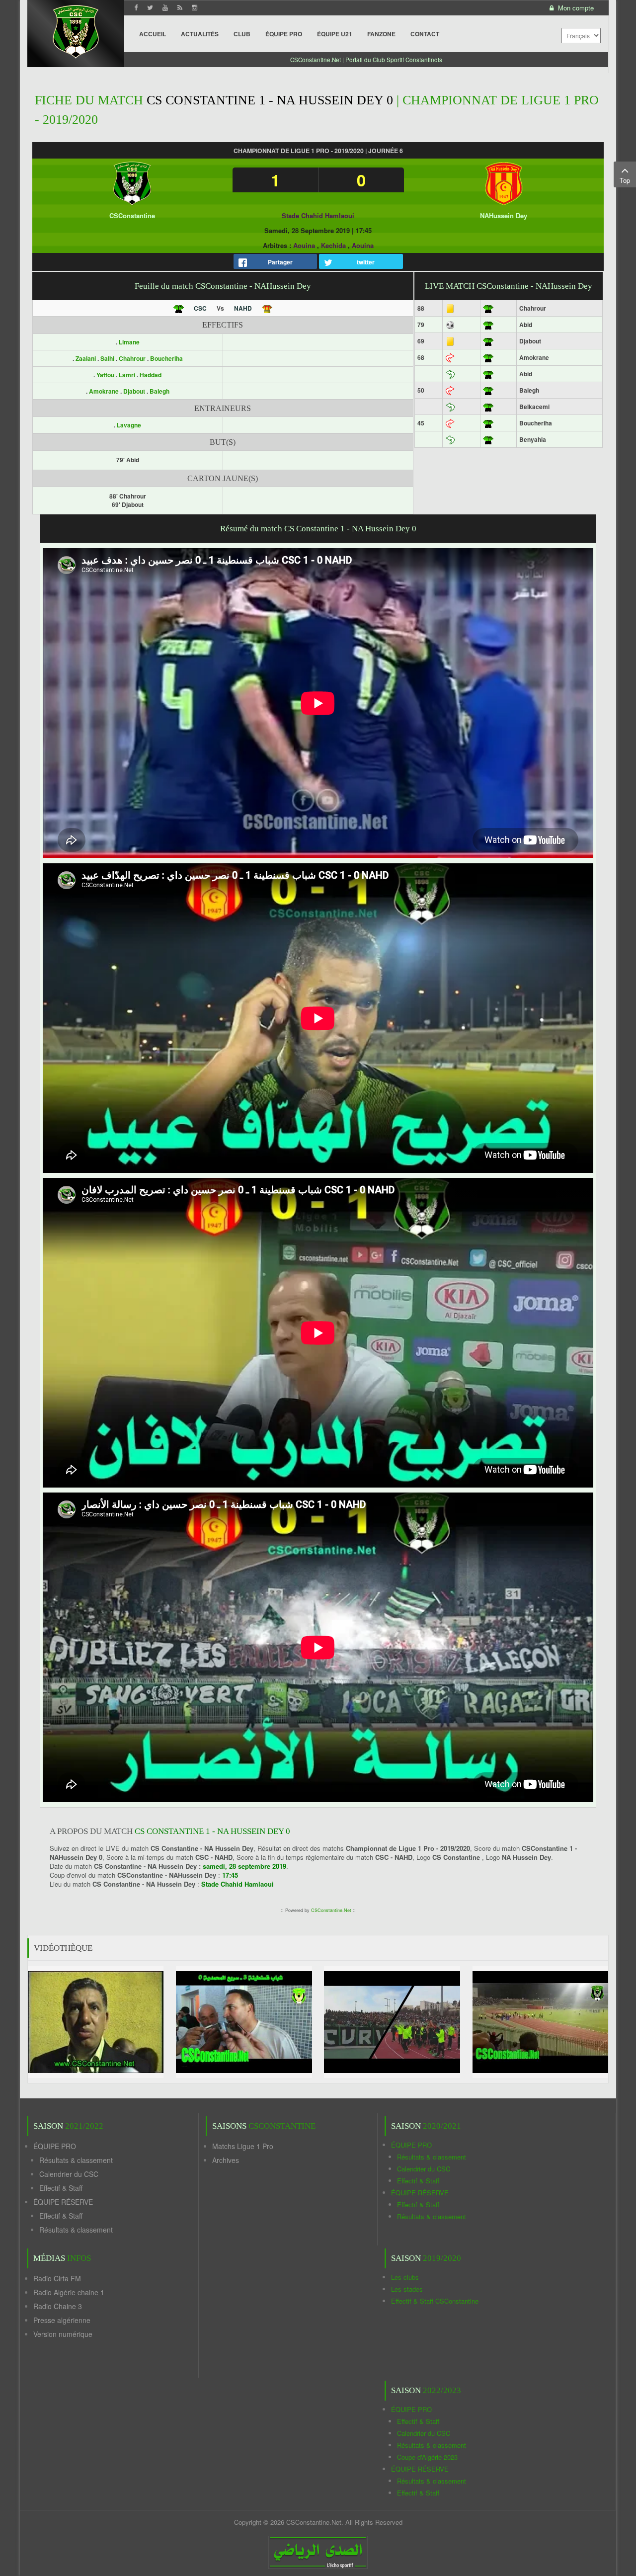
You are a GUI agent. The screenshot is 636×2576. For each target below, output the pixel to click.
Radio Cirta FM (57, 2278)
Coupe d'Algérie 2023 (427, 2457)
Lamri (128, 375)
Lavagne (129, 425)
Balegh (159, 391)
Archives (226, 2160)
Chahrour (133, 358)
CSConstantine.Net (331, 1910)
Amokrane (105, 391)
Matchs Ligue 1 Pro (243, 2146)
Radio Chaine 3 (58, 2306)
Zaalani (86, 358)
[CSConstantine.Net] (76, 30)
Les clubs (405, 2277)
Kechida (333, 245)
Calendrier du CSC (69, 2174)
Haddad (151, 375)
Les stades (407, 2289)
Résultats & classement (76, 2160)
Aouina (304, 245)
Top (625, 180)
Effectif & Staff (61, 2188)
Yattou (106, 375)
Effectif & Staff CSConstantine (435, 2301)
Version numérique (63, 2334)
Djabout (135, 391)
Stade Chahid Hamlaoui (318, 215)
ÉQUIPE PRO (55, 2146)
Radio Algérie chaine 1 (69, 2292)
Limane (129, 342)
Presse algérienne (62, 2320)
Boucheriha (166, 358)
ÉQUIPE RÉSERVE (63, 2202)
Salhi (108, 358)
